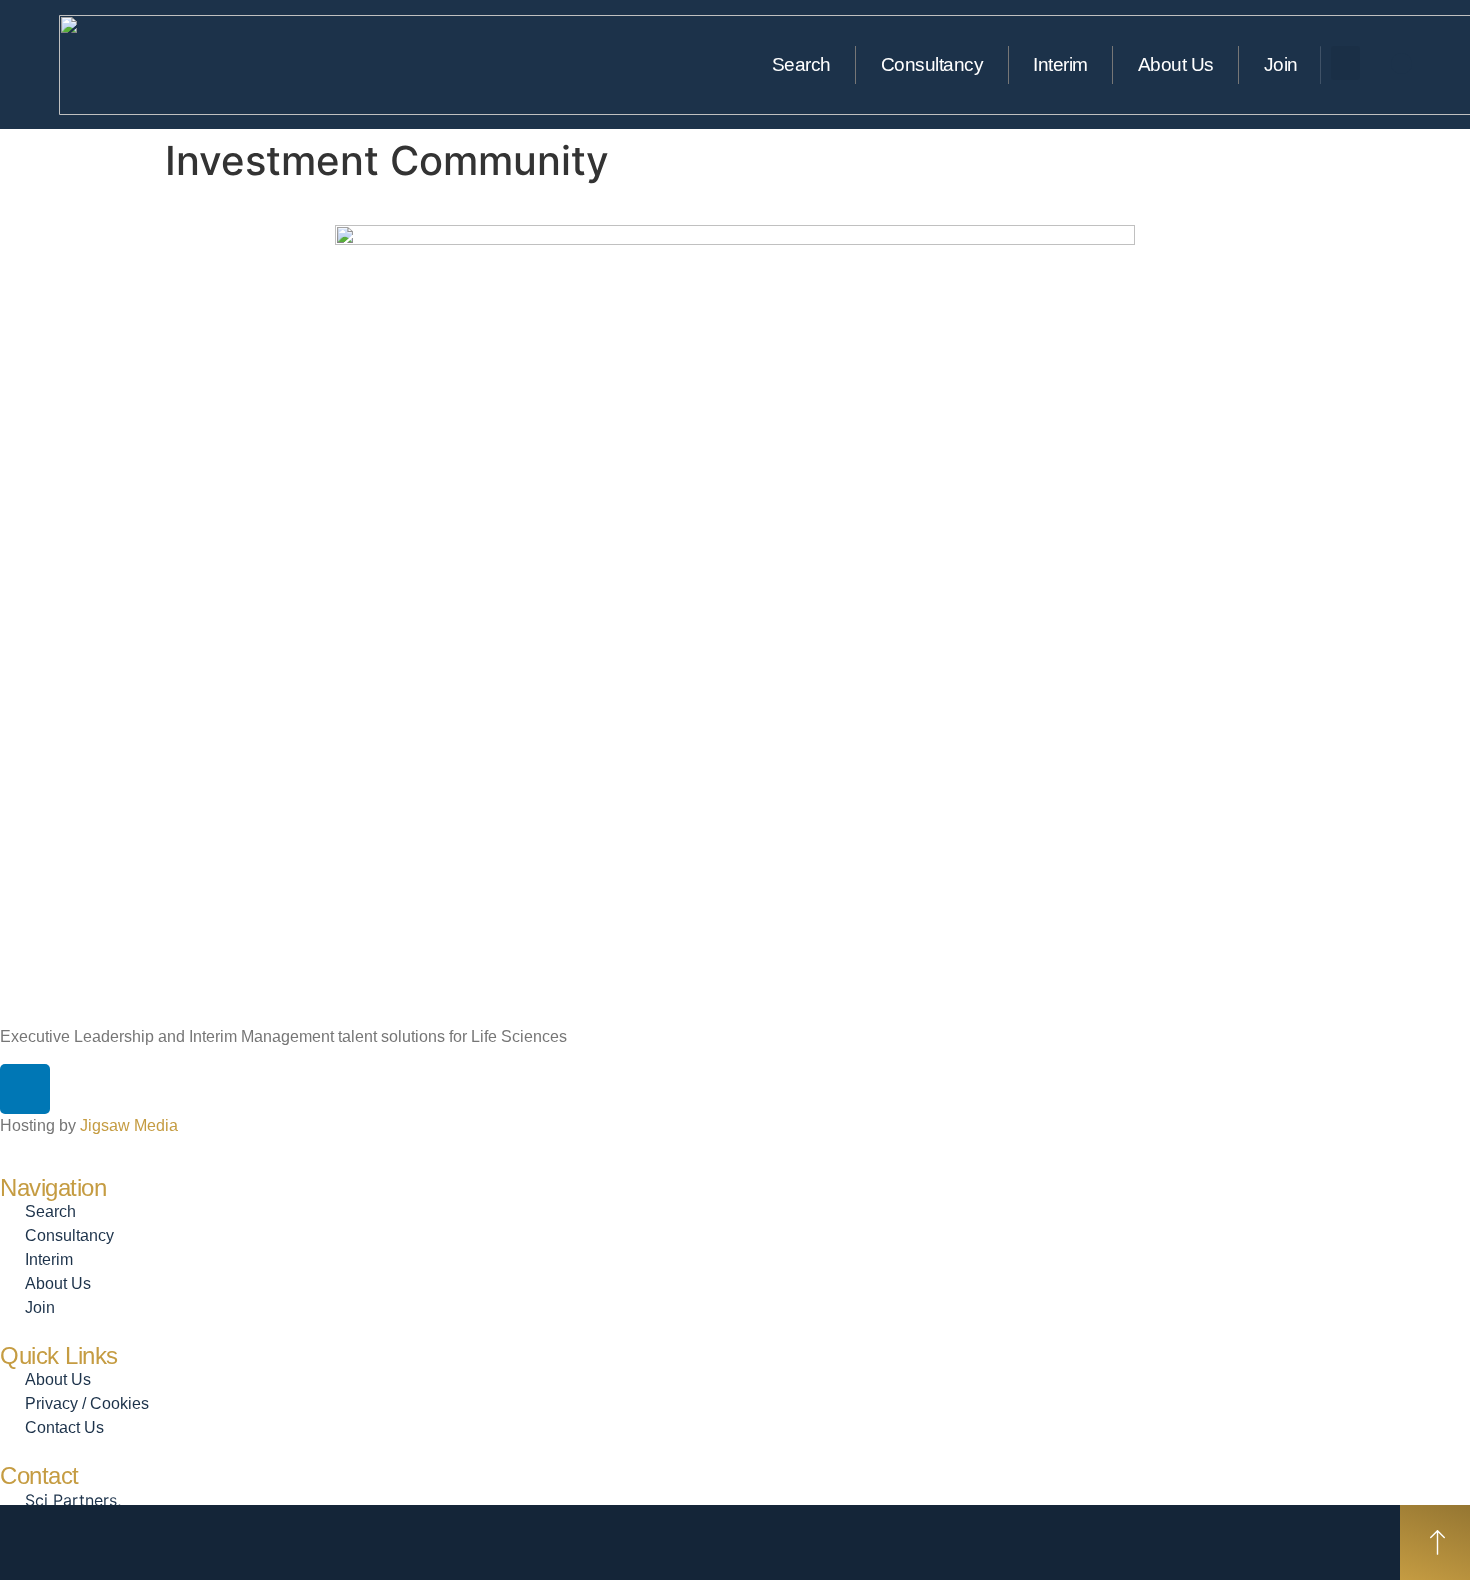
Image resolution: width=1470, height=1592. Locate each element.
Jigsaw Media (129, 1125)
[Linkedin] (1401, 63)
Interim (1060, 64)
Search (801, 64)
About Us (1176, 64)
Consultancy (932, 64)
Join (1281, 64)
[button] (1346, 63)
